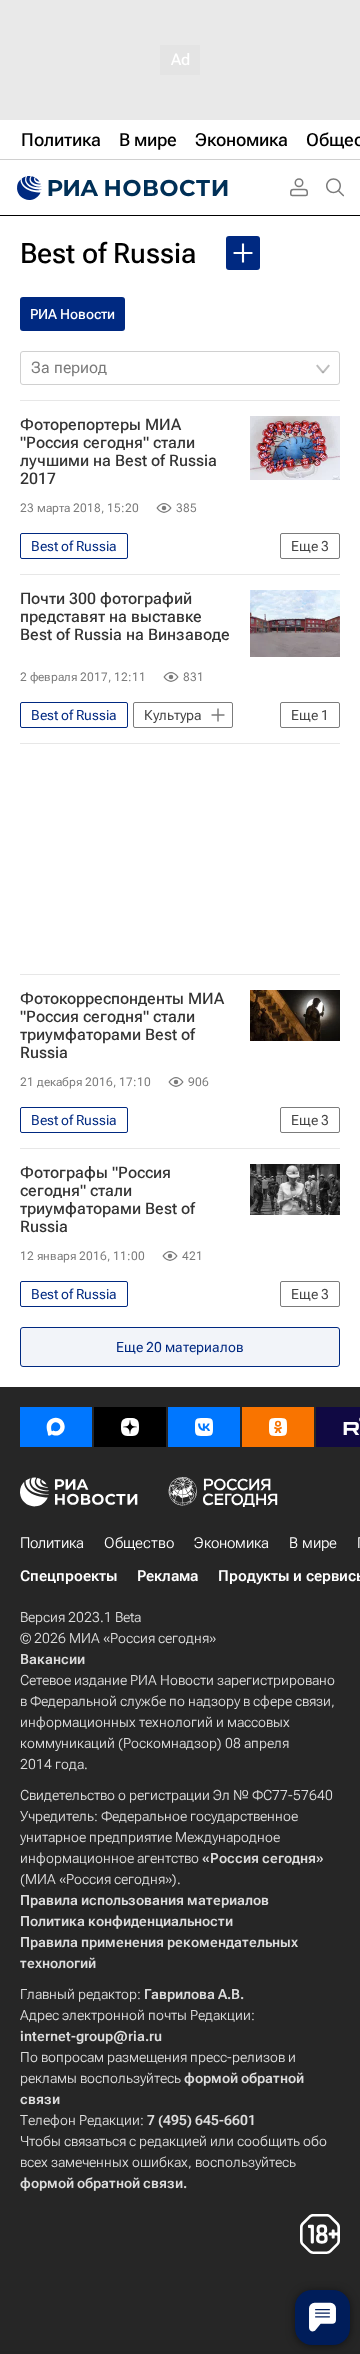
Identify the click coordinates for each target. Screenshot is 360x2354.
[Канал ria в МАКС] (56, 1427)
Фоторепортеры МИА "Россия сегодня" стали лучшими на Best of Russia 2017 (118, 452)
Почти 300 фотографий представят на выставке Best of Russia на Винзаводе (125, 617)
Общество (139, 1543)
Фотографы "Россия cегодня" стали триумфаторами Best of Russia (107, 1200)
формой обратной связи (101, 2183)
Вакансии (52, 1659)
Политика (52, 1543)
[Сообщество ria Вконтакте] (204, 1427)
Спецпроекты (68, 1576)
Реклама (167, 1576)
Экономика (231, 1543)
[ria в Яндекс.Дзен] (130, 1427)
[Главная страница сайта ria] (120, 188)
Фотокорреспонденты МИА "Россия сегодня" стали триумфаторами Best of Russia (122, 1026)
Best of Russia (108, 253)
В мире (313, 1543)
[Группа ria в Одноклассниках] (278, 1427)
